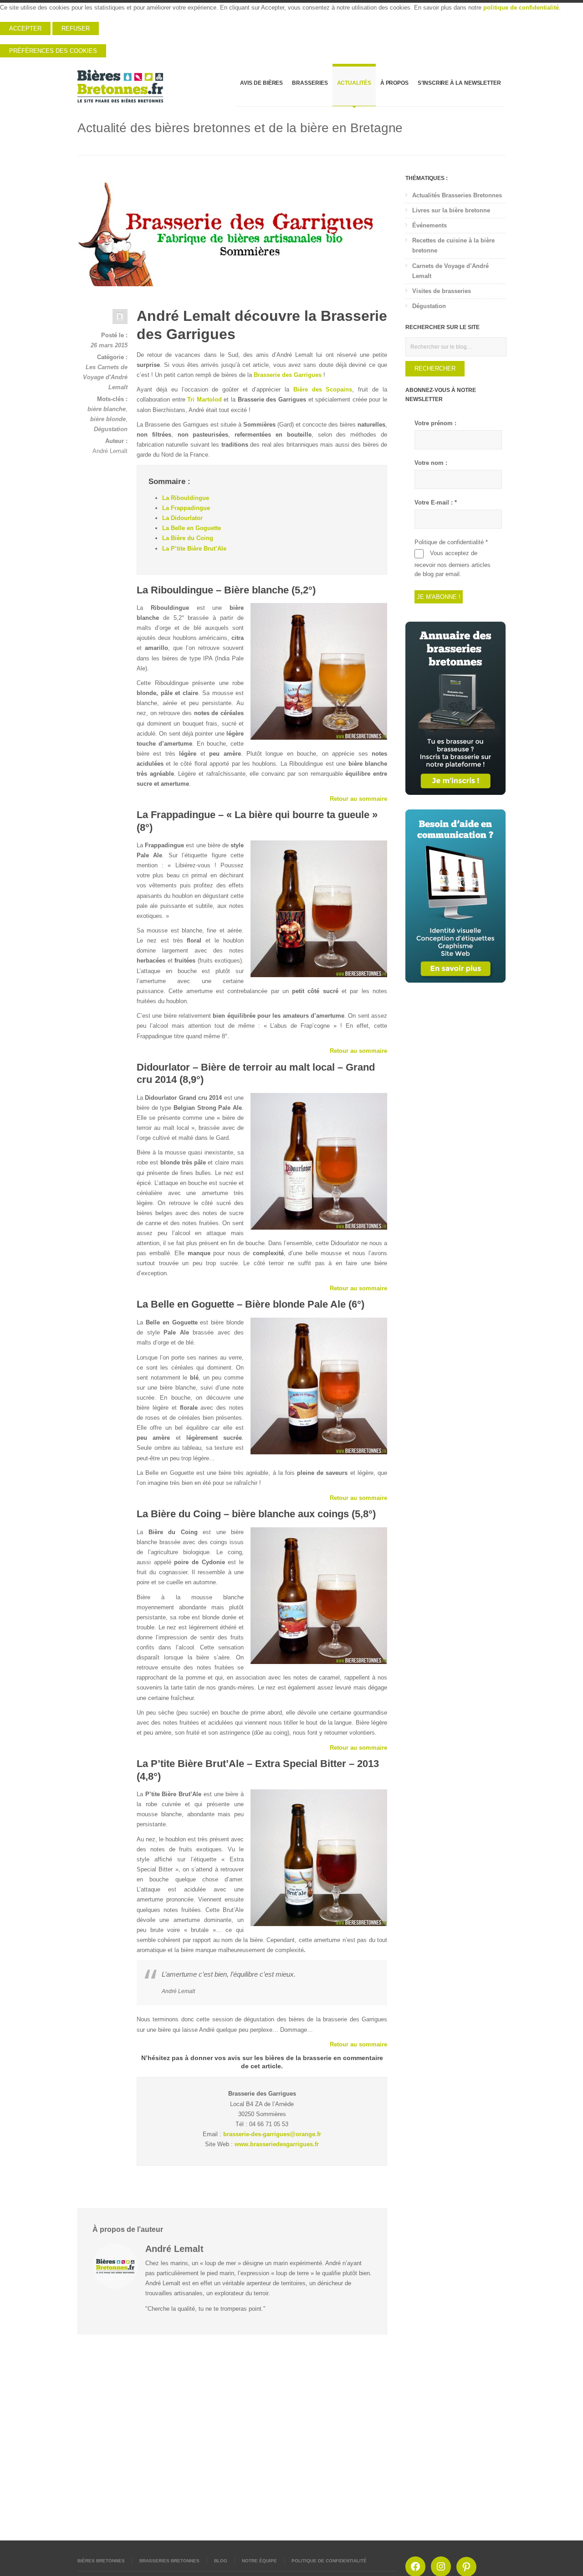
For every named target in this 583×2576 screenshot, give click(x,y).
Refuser (76, 28)
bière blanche (107, 409)
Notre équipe (259, 2561)
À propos (394, 83)
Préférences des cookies (53, 51)
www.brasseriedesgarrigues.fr (277, 2144)
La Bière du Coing (188, 538)
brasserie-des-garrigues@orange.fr (272, 2134)
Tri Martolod (205, 399)
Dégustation (111, 429)
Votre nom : (431, 463)
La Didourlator (182, 518)
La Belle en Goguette (192, 528)
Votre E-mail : (436, 502)
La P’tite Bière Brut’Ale (194, 549)
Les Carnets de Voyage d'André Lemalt (105, 377)
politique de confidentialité (521, 8)
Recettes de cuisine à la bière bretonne (453, 245)
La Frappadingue (186, 508)
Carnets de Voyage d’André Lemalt (450, 271)
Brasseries (310, 83)
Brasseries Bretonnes (169, 2561)
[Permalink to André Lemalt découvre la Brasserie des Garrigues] (232, 230)
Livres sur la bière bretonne (451, 210)
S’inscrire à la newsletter (459, 83)
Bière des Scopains (323, 389)
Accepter (25, 28)
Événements (430, 225)
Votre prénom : (435, 423)
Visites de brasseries (442, 291)
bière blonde (108, 419)
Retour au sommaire (358, 799)
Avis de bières (261, 83)
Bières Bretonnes (101, 2561)
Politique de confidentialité (329, 2561)
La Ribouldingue (186, 498)
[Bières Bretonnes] (121, 86)
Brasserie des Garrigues (288, 375)
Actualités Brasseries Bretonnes (457, 195)
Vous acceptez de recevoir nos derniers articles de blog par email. (453, 564)
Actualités (354, 83)
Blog (221, 2561)
